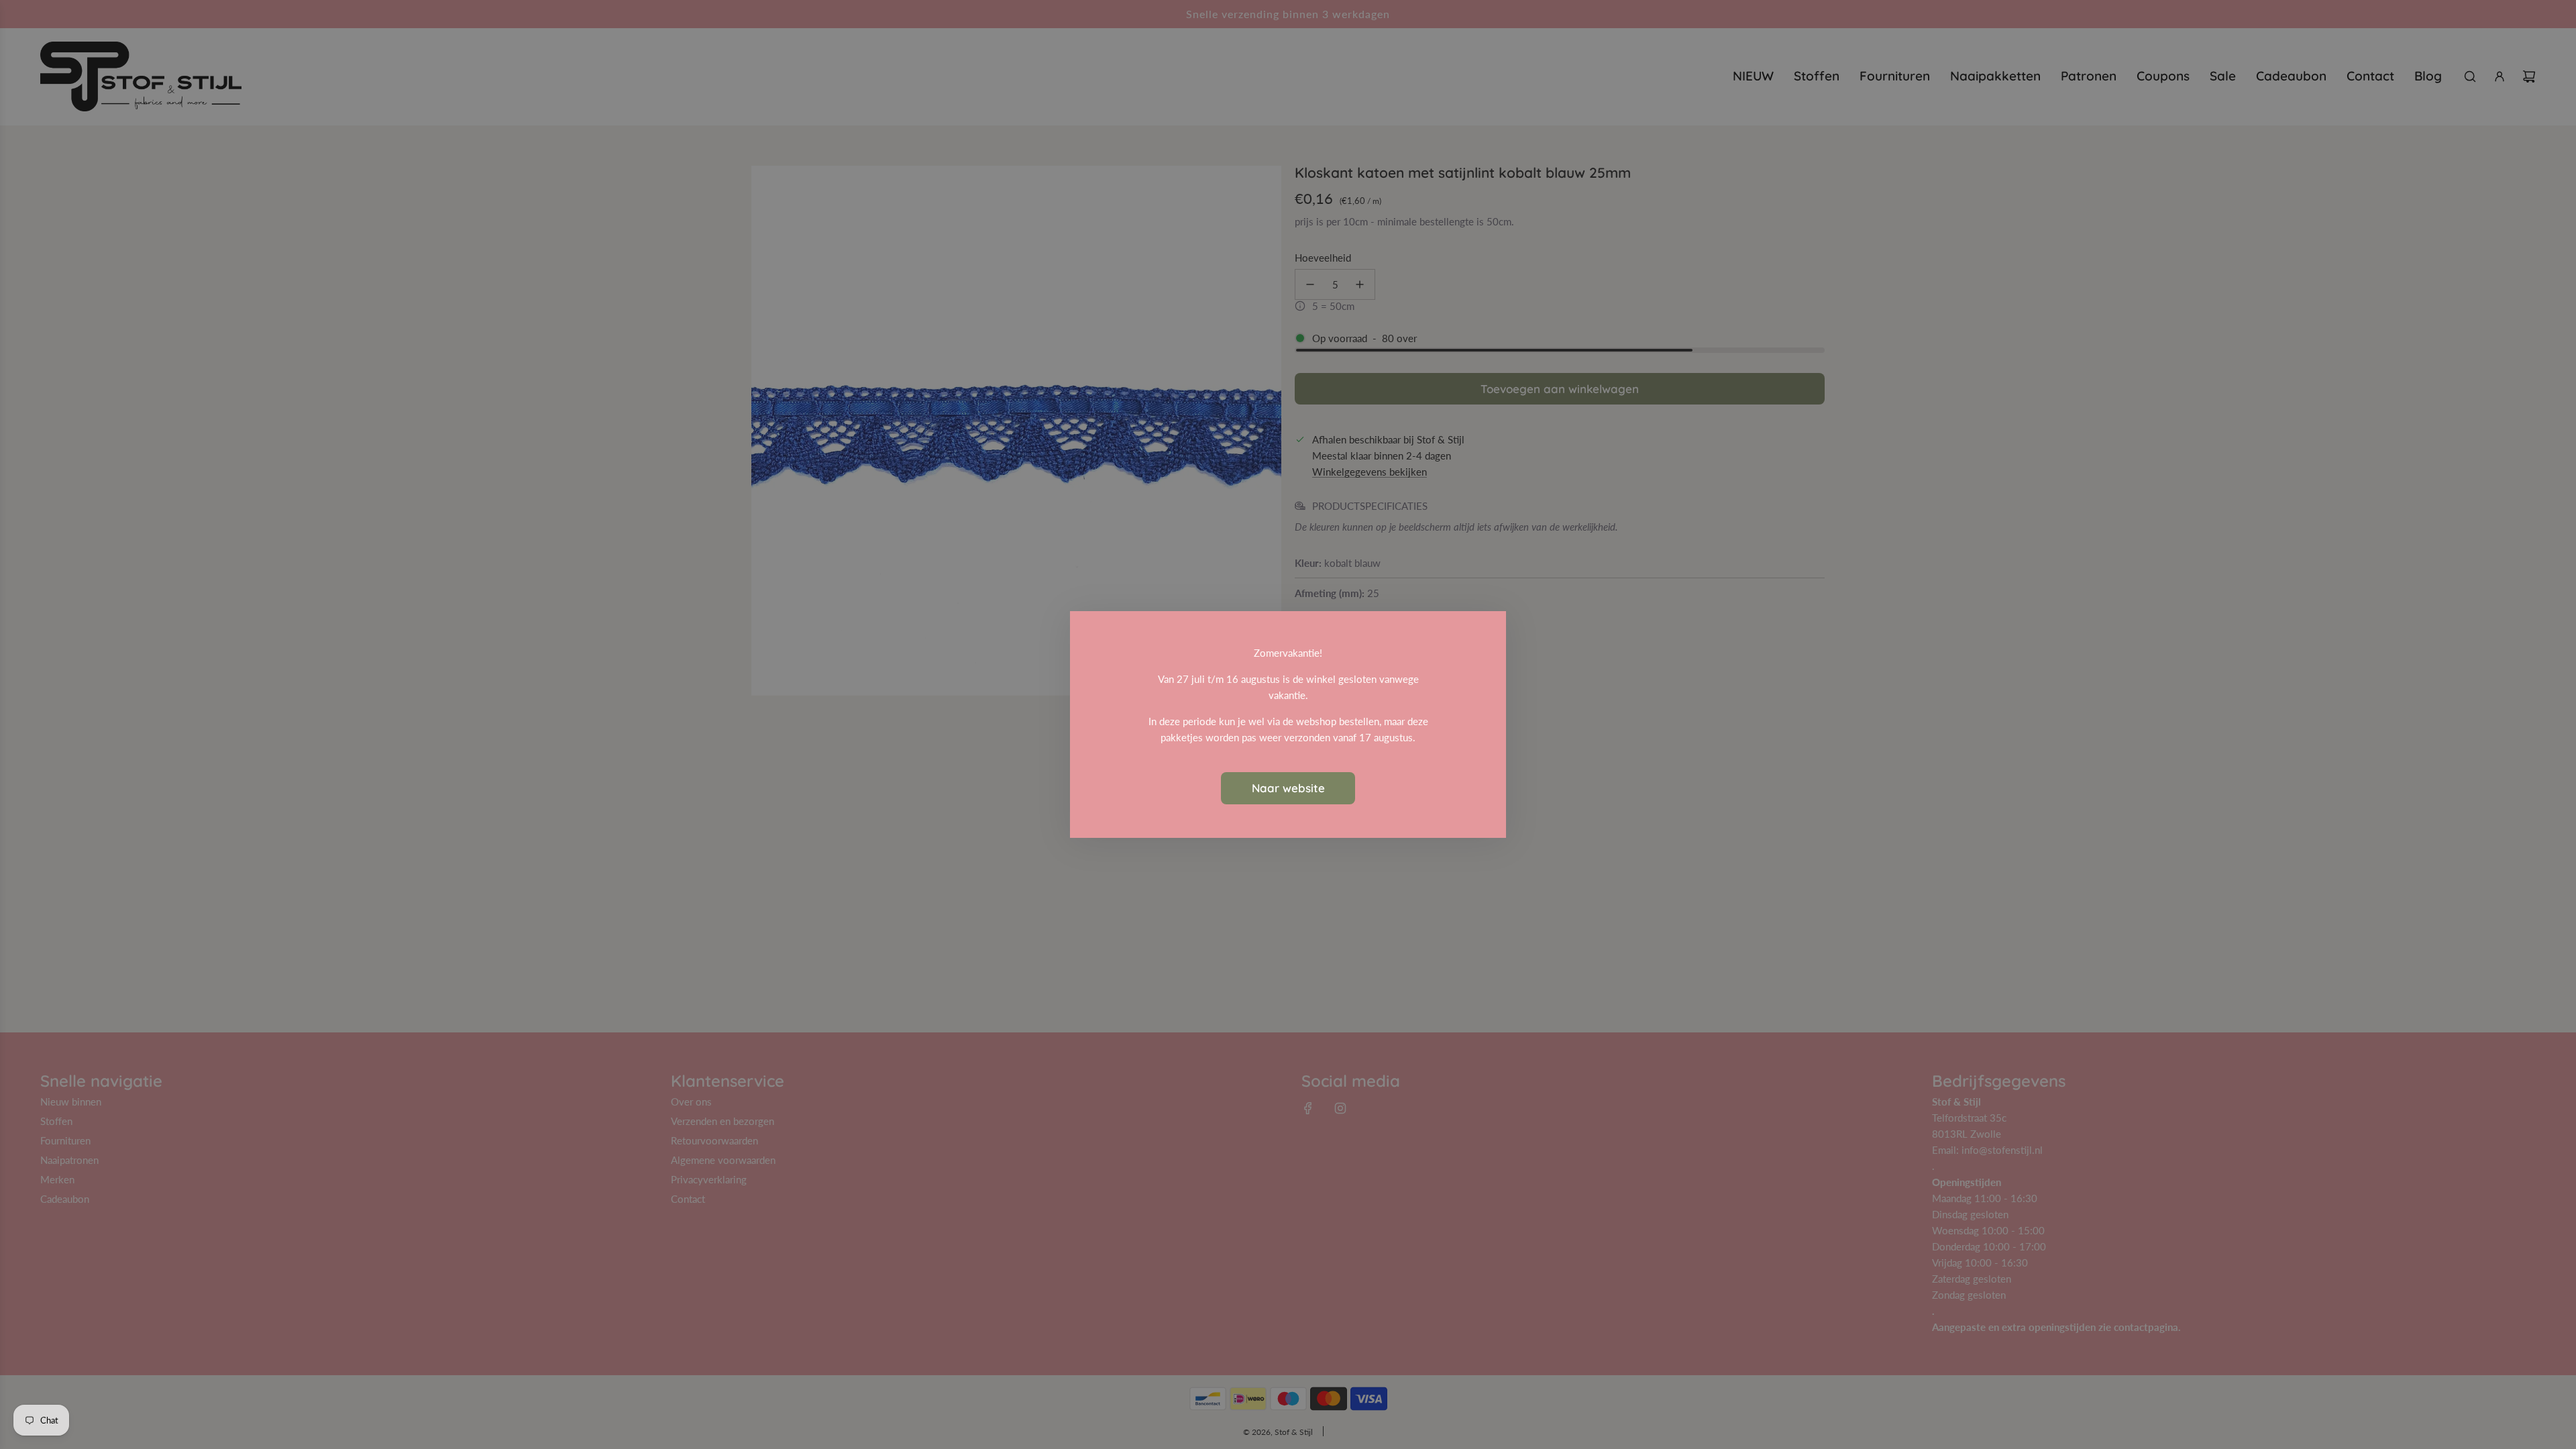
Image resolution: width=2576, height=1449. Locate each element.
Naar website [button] (1288, 788)
